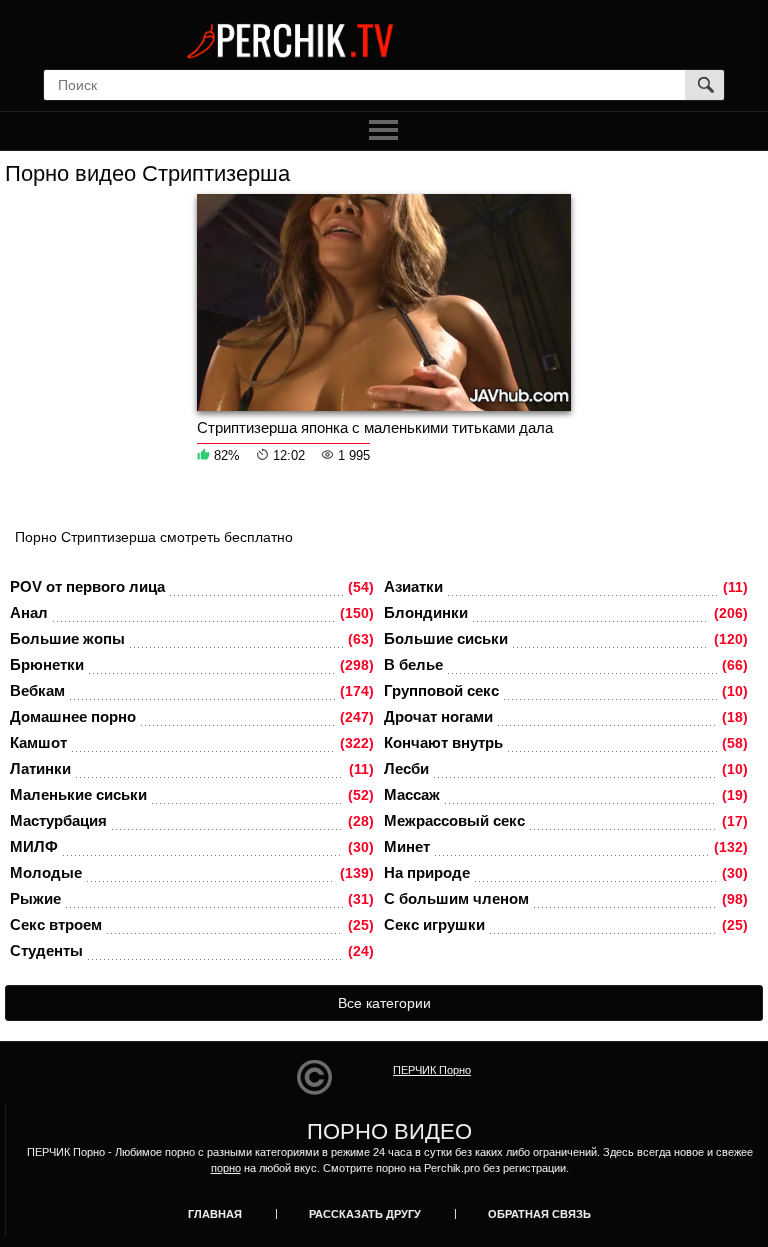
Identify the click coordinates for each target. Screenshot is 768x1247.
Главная (215, 1214)
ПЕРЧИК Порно (432, 1070)
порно (226, 1168)
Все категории (384, 1003)
